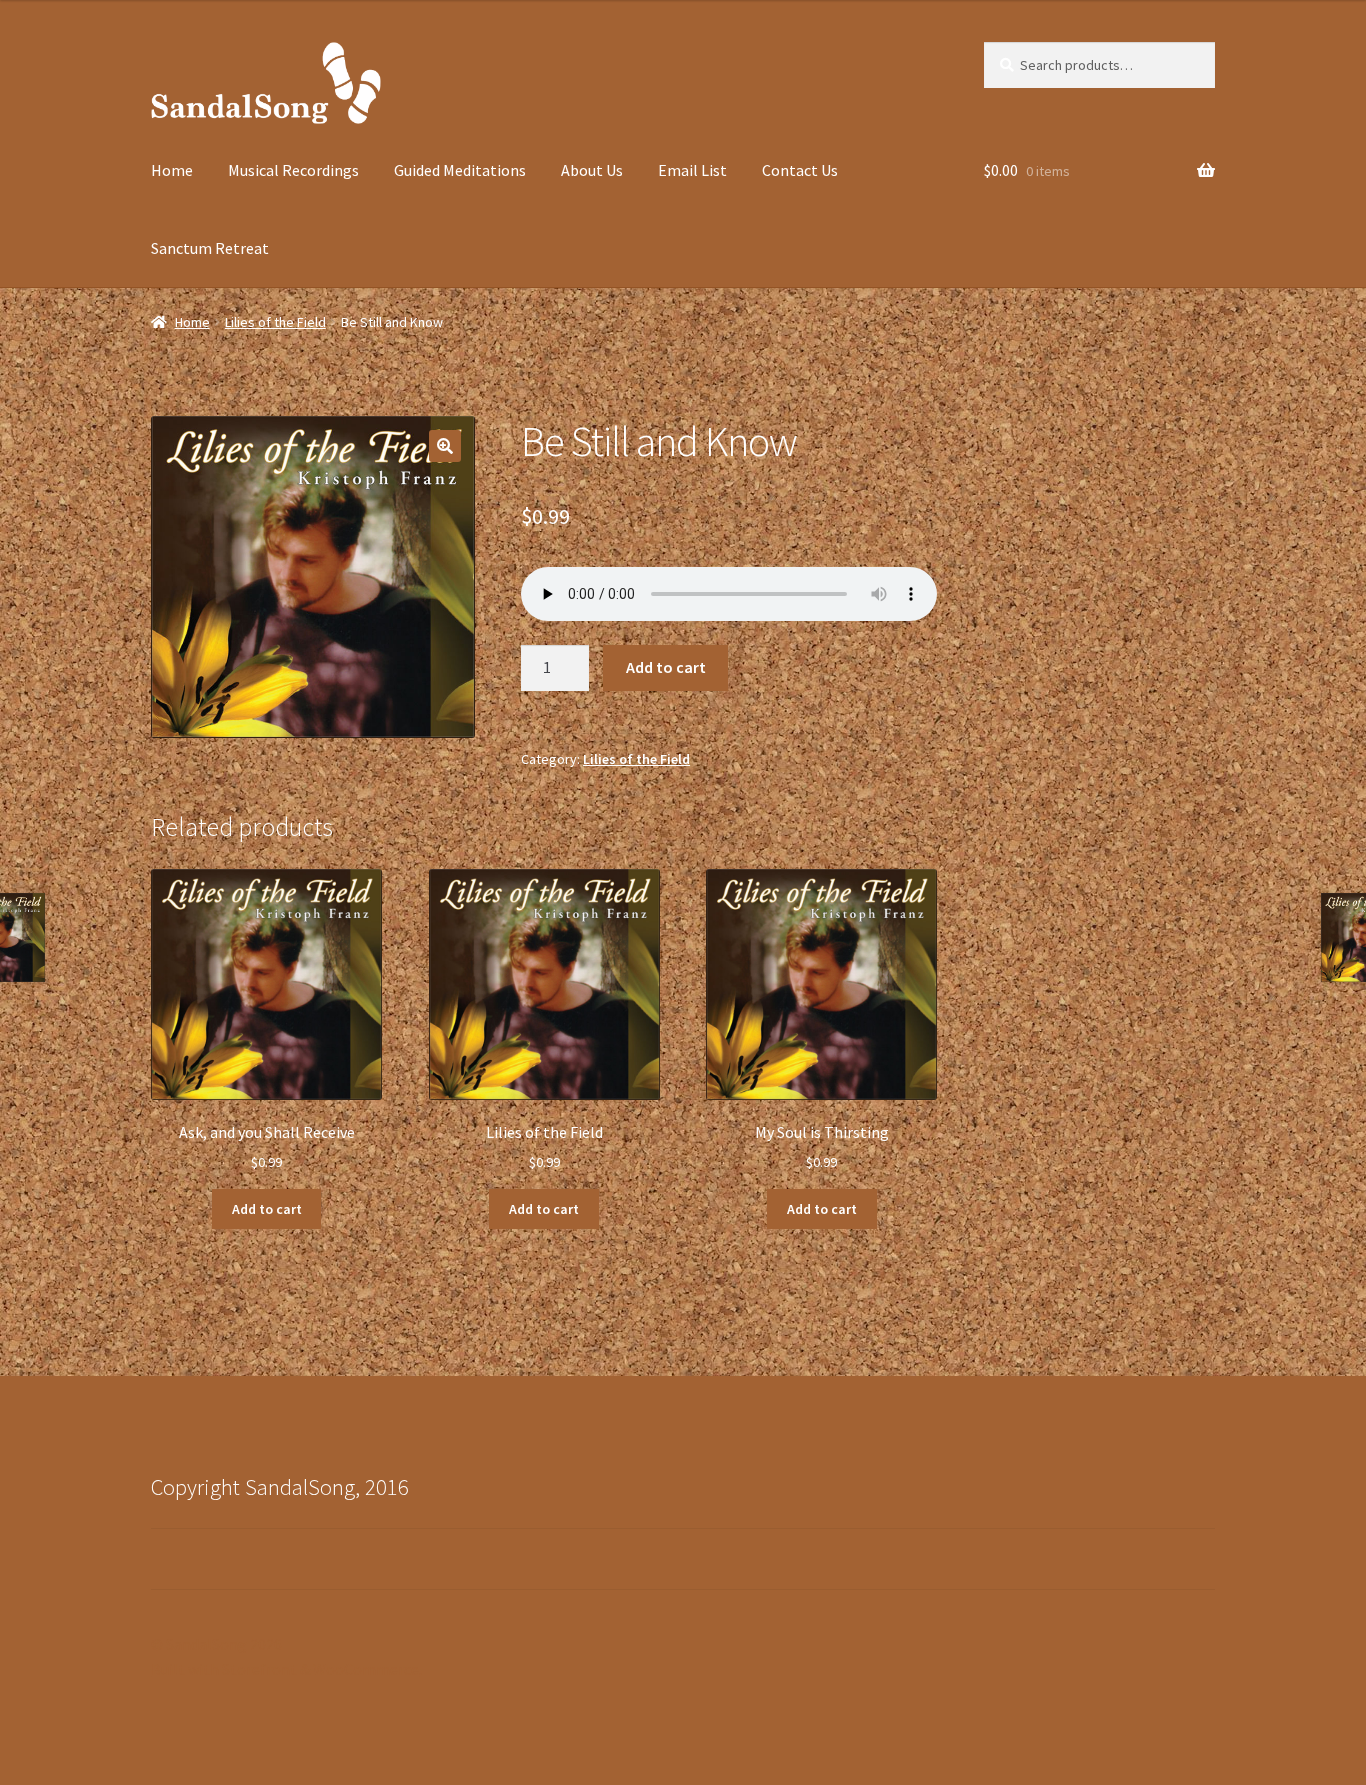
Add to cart (666, 667)
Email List (692, 170)
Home (172, 170)
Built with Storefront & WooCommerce (285, 1669)
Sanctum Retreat (210, 248)
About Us (592, 170)
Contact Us (800, 170)
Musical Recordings (293, 170)
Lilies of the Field (275, 322)
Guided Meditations (460, 170)
